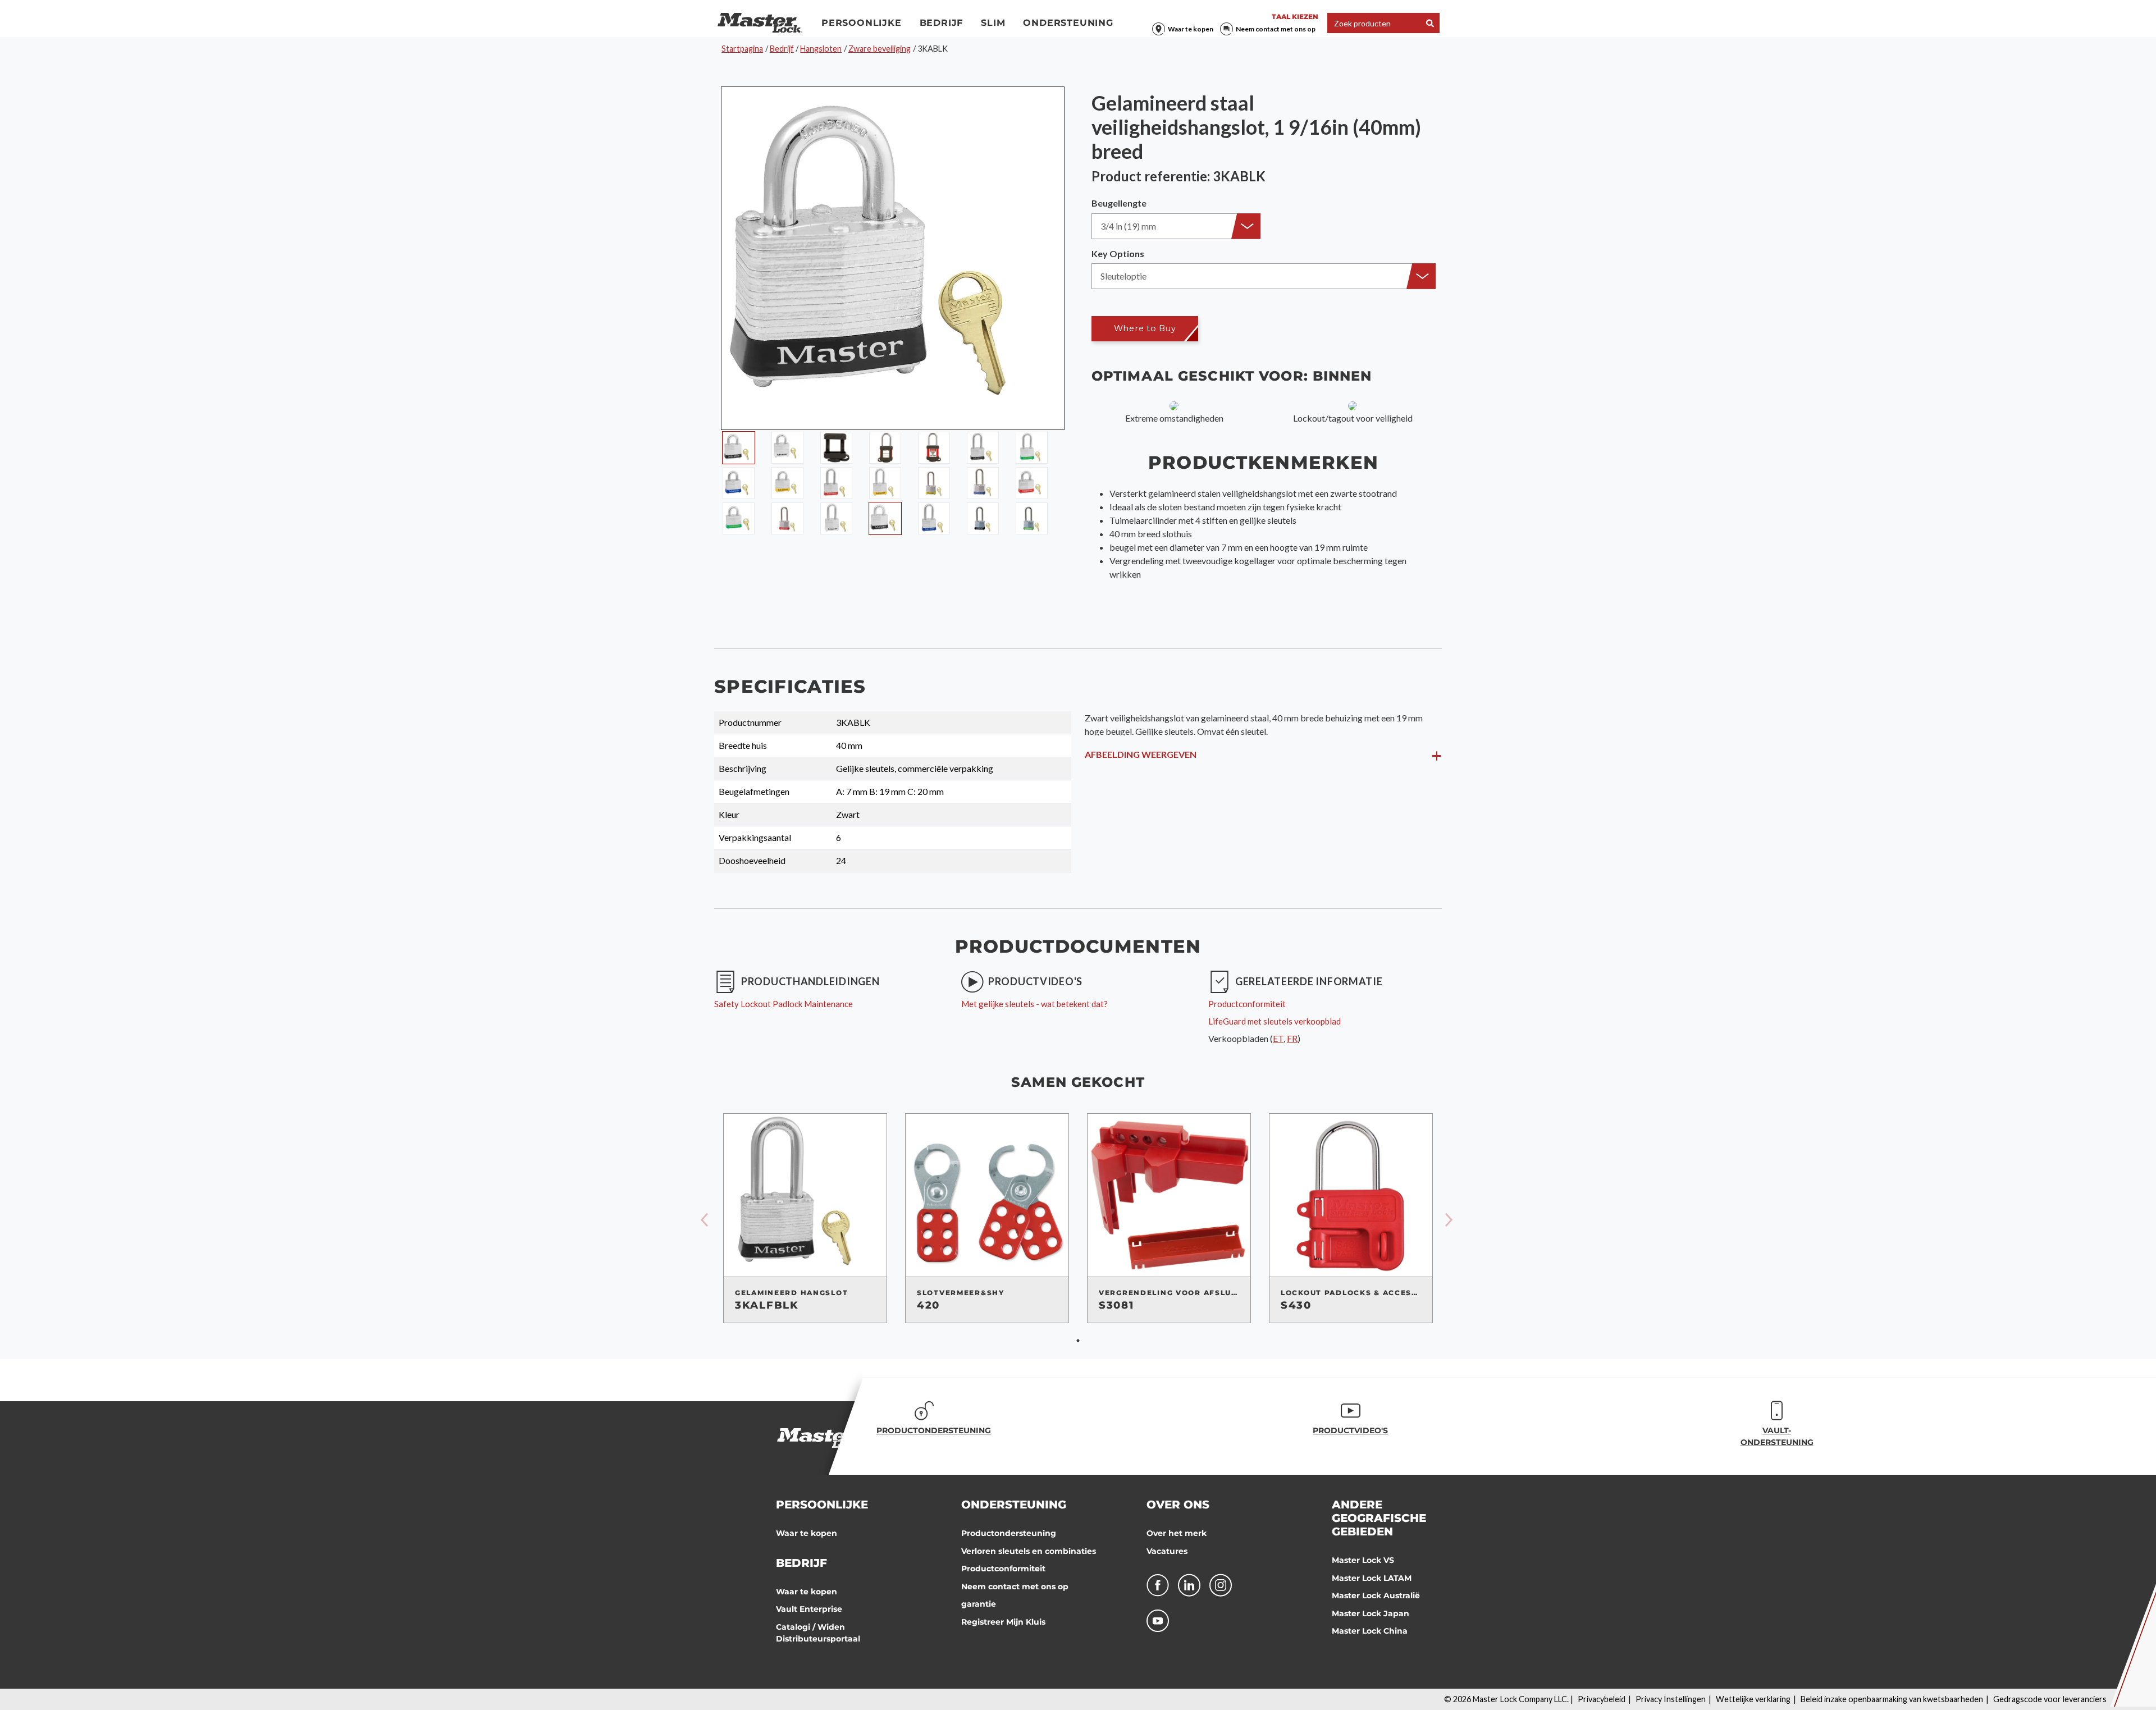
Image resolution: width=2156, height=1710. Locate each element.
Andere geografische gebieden (1379, 1518)
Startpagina (742, 49)
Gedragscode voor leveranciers (2050, 1699)
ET (1278, 1038)
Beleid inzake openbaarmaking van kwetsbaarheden (1892, 1699)
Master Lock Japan (1371, 1613)
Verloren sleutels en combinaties (1029, 1551)
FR (1292, 1038)
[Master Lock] (760, 23)
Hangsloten (821, 49)
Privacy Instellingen (1671, 1699)
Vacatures (1167, 1551)
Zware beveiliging (880, 49)
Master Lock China (1370, 1631)
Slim (993, 23)
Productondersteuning (1009, 1533)
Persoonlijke (862, 23)
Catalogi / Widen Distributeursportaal (818, 1633)
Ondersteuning (1068, 23)
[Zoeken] (1430, 23)
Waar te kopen (1191, 29)
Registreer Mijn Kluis (1003, 1622)
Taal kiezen (1295, 17)
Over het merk (1177, 1533)
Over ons (1178, 1505)
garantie (979, 1604)
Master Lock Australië (1376, 1595)
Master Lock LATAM (1372, 1578)
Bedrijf (942, 23)
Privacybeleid (1602, 1699)
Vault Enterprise (809, 1609)
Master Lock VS (1363, 1560)
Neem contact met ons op (1276, 29)
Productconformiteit (1003, 1569)
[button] (1176, 226)
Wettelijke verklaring (1753, 1699)
